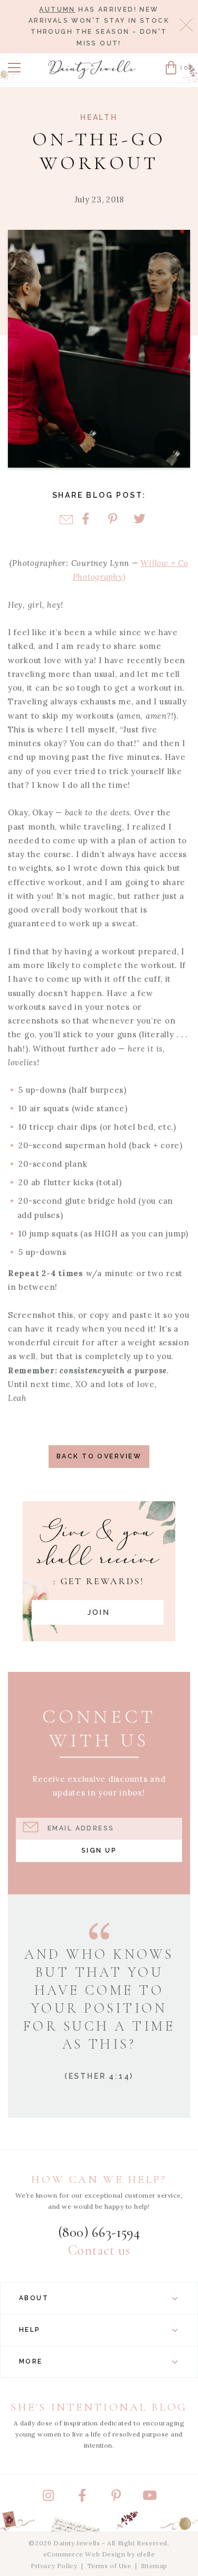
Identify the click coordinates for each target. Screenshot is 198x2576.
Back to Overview (99, 1456)
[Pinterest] (113, 520)
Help (30, 2330)
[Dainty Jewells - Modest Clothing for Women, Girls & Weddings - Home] (92, 69)
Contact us (99, 2250)
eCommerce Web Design (84, 2554)
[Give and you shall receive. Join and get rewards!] (99, 1571)
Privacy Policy (54, 2566)
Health (99, 117)
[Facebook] (86, 520)
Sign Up (99, 1850)
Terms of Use (109, 2566)
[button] (14, 68)
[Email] (66, 520)
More (31, 2361)
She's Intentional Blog (99, 2407)
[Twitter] (140, 520)
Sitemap (154, 2566)
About (34, 2298)
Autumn (57, 10)
